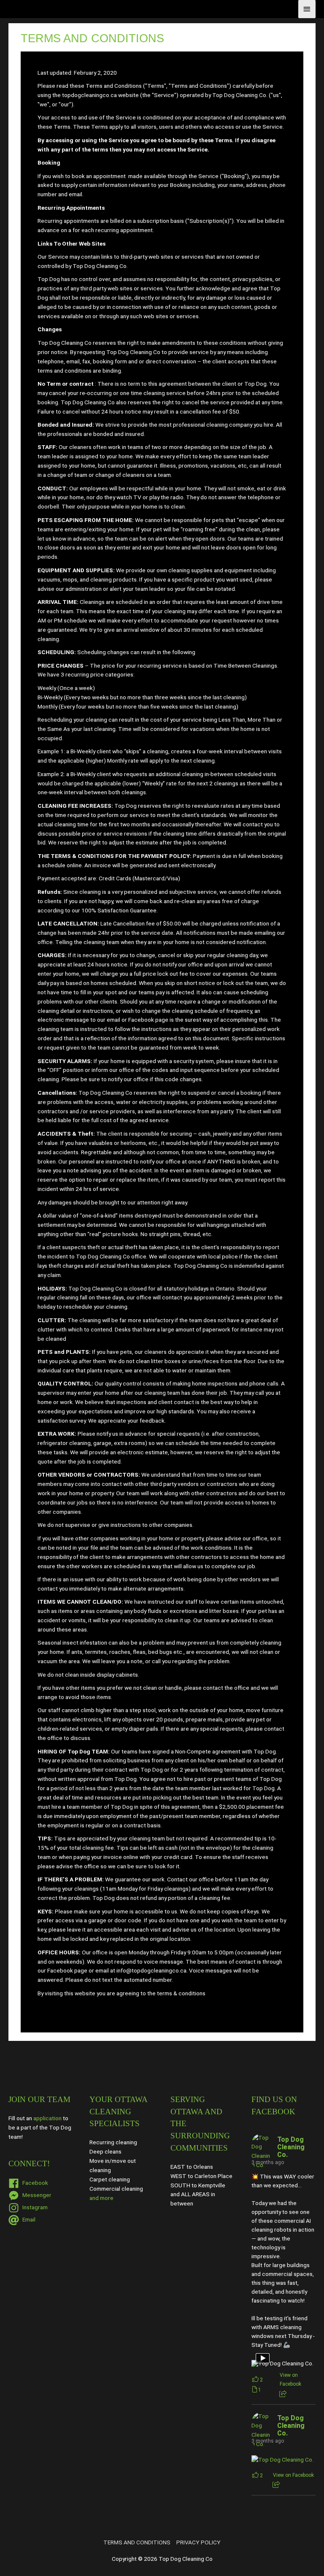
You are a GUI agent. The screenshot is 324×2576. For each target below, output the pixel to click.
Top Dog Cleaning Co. (291, 2147)
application (47, 2118)
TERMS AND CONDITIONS (137, 2542)
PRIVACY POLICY (198, 2542)
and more (101, 2198)
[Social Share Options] (283, 2394)
